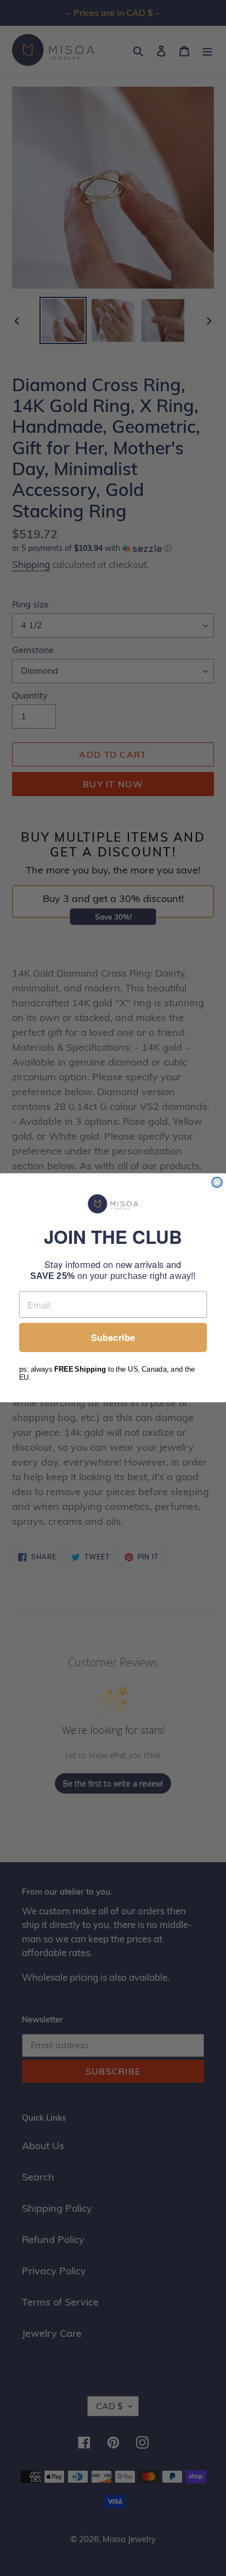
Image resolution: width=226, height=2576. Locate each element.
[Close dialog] (217, 1182)
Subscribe (113, 1338)
